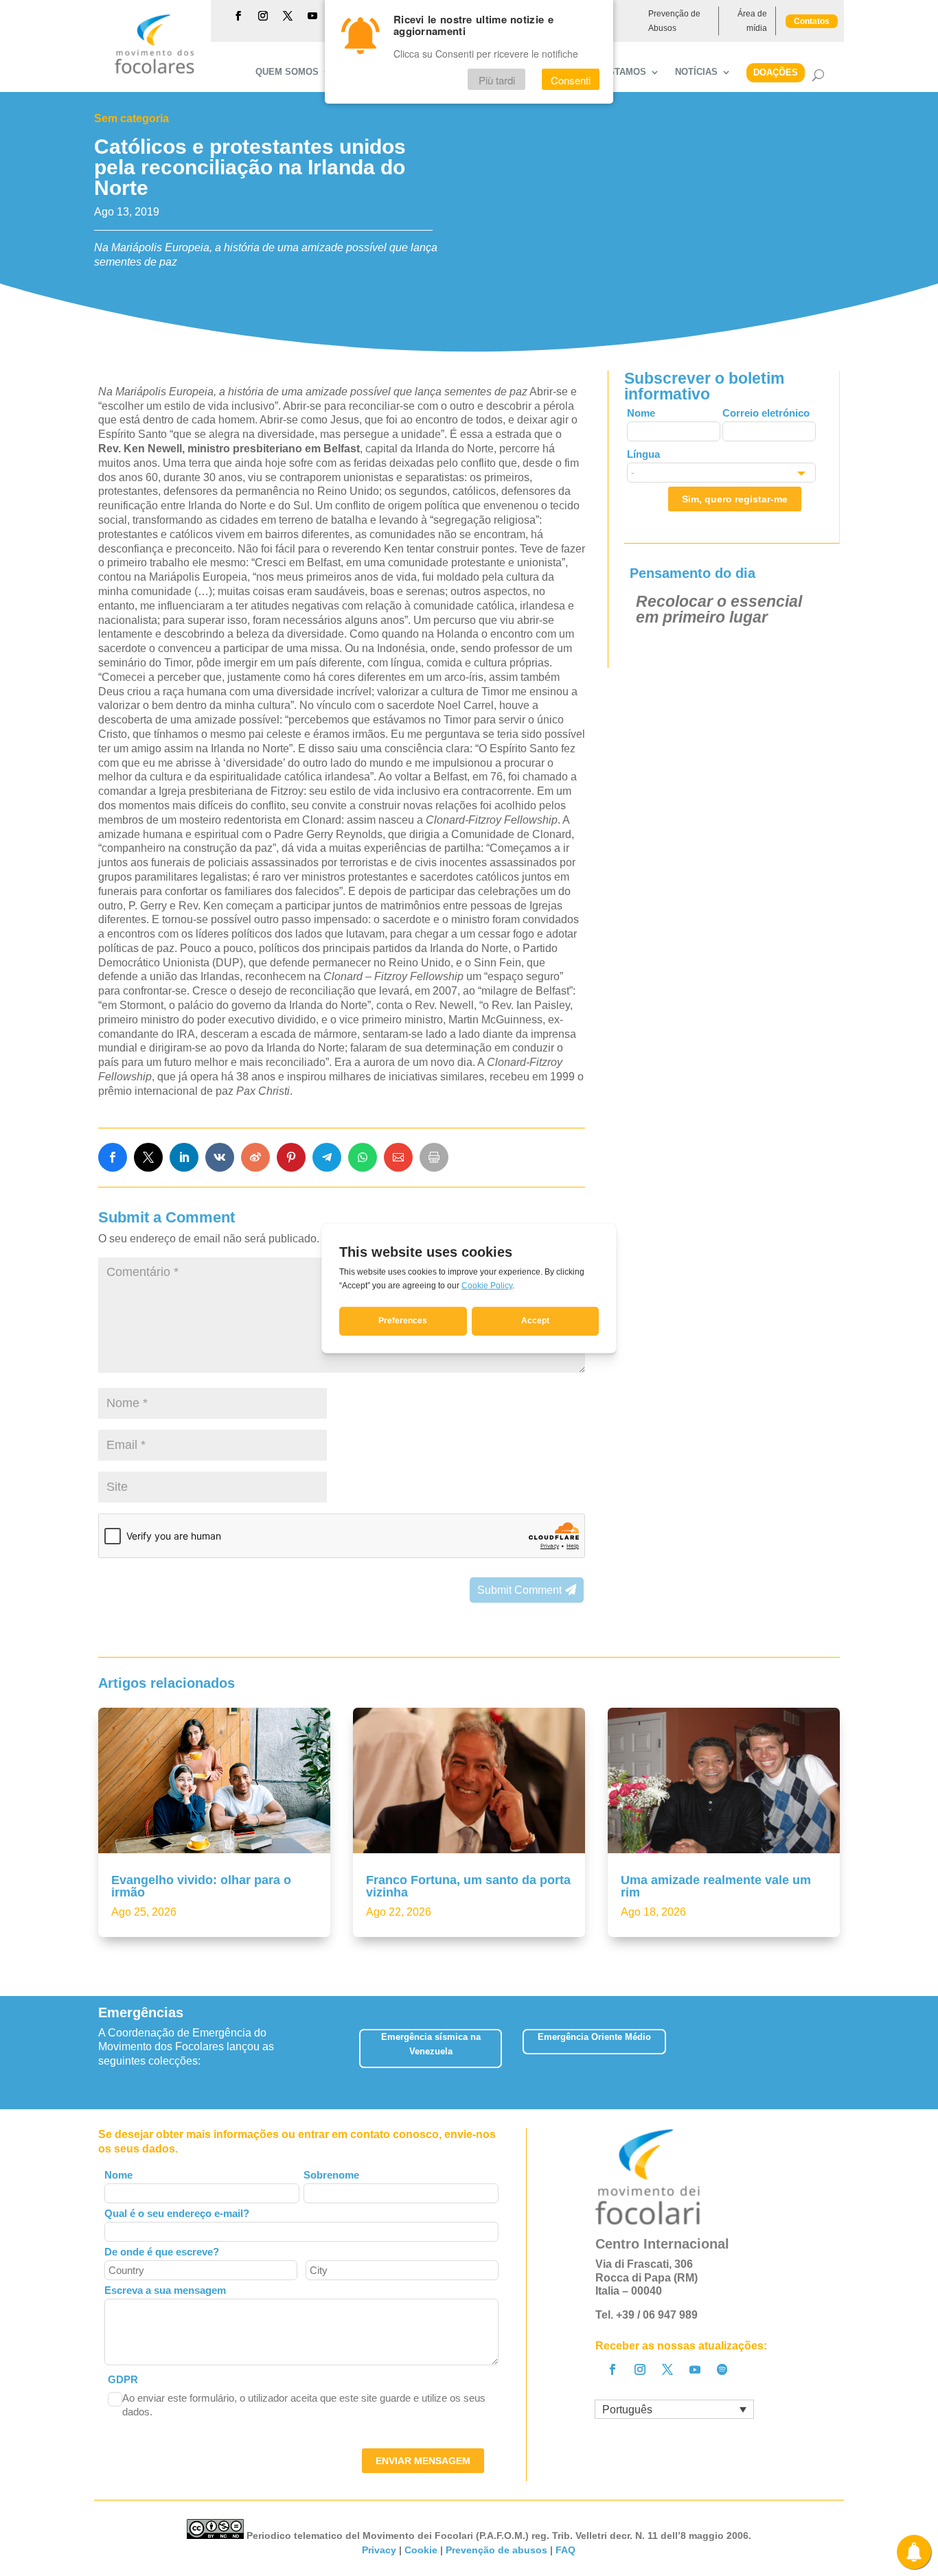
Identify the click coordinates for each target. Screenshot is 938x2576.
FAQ (565, 2550)
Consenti (571, 80)
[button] (839, 2053)
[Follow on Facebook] (238, 16)
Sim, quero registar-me (735, 499)
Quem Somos (287, 72)
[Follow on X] (288, 16)
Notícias (696, 72)
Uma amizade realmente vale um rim (716, 1886)
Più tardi (497, 80)
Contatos (812, 21)
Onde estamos (610, 72)
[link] (113, 1157)
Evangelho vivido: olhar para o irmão (201, 1886)
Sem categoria (131, 118)
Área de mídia (752, 21)
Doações (776, 72)
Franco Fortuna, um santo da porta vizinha (468, 1886)
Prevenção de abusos (496, 2550)
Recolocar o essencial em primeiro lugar (719, 609)
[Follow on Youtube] (312, 16)
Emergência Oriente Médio (594, 2037)
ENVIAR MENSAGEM (423, 2461)
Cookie (421, 2550)
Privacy (379, 2550)
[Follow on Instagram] (263, 16)
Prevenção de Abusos (674, 21)
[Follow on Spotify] (722, 2369)
